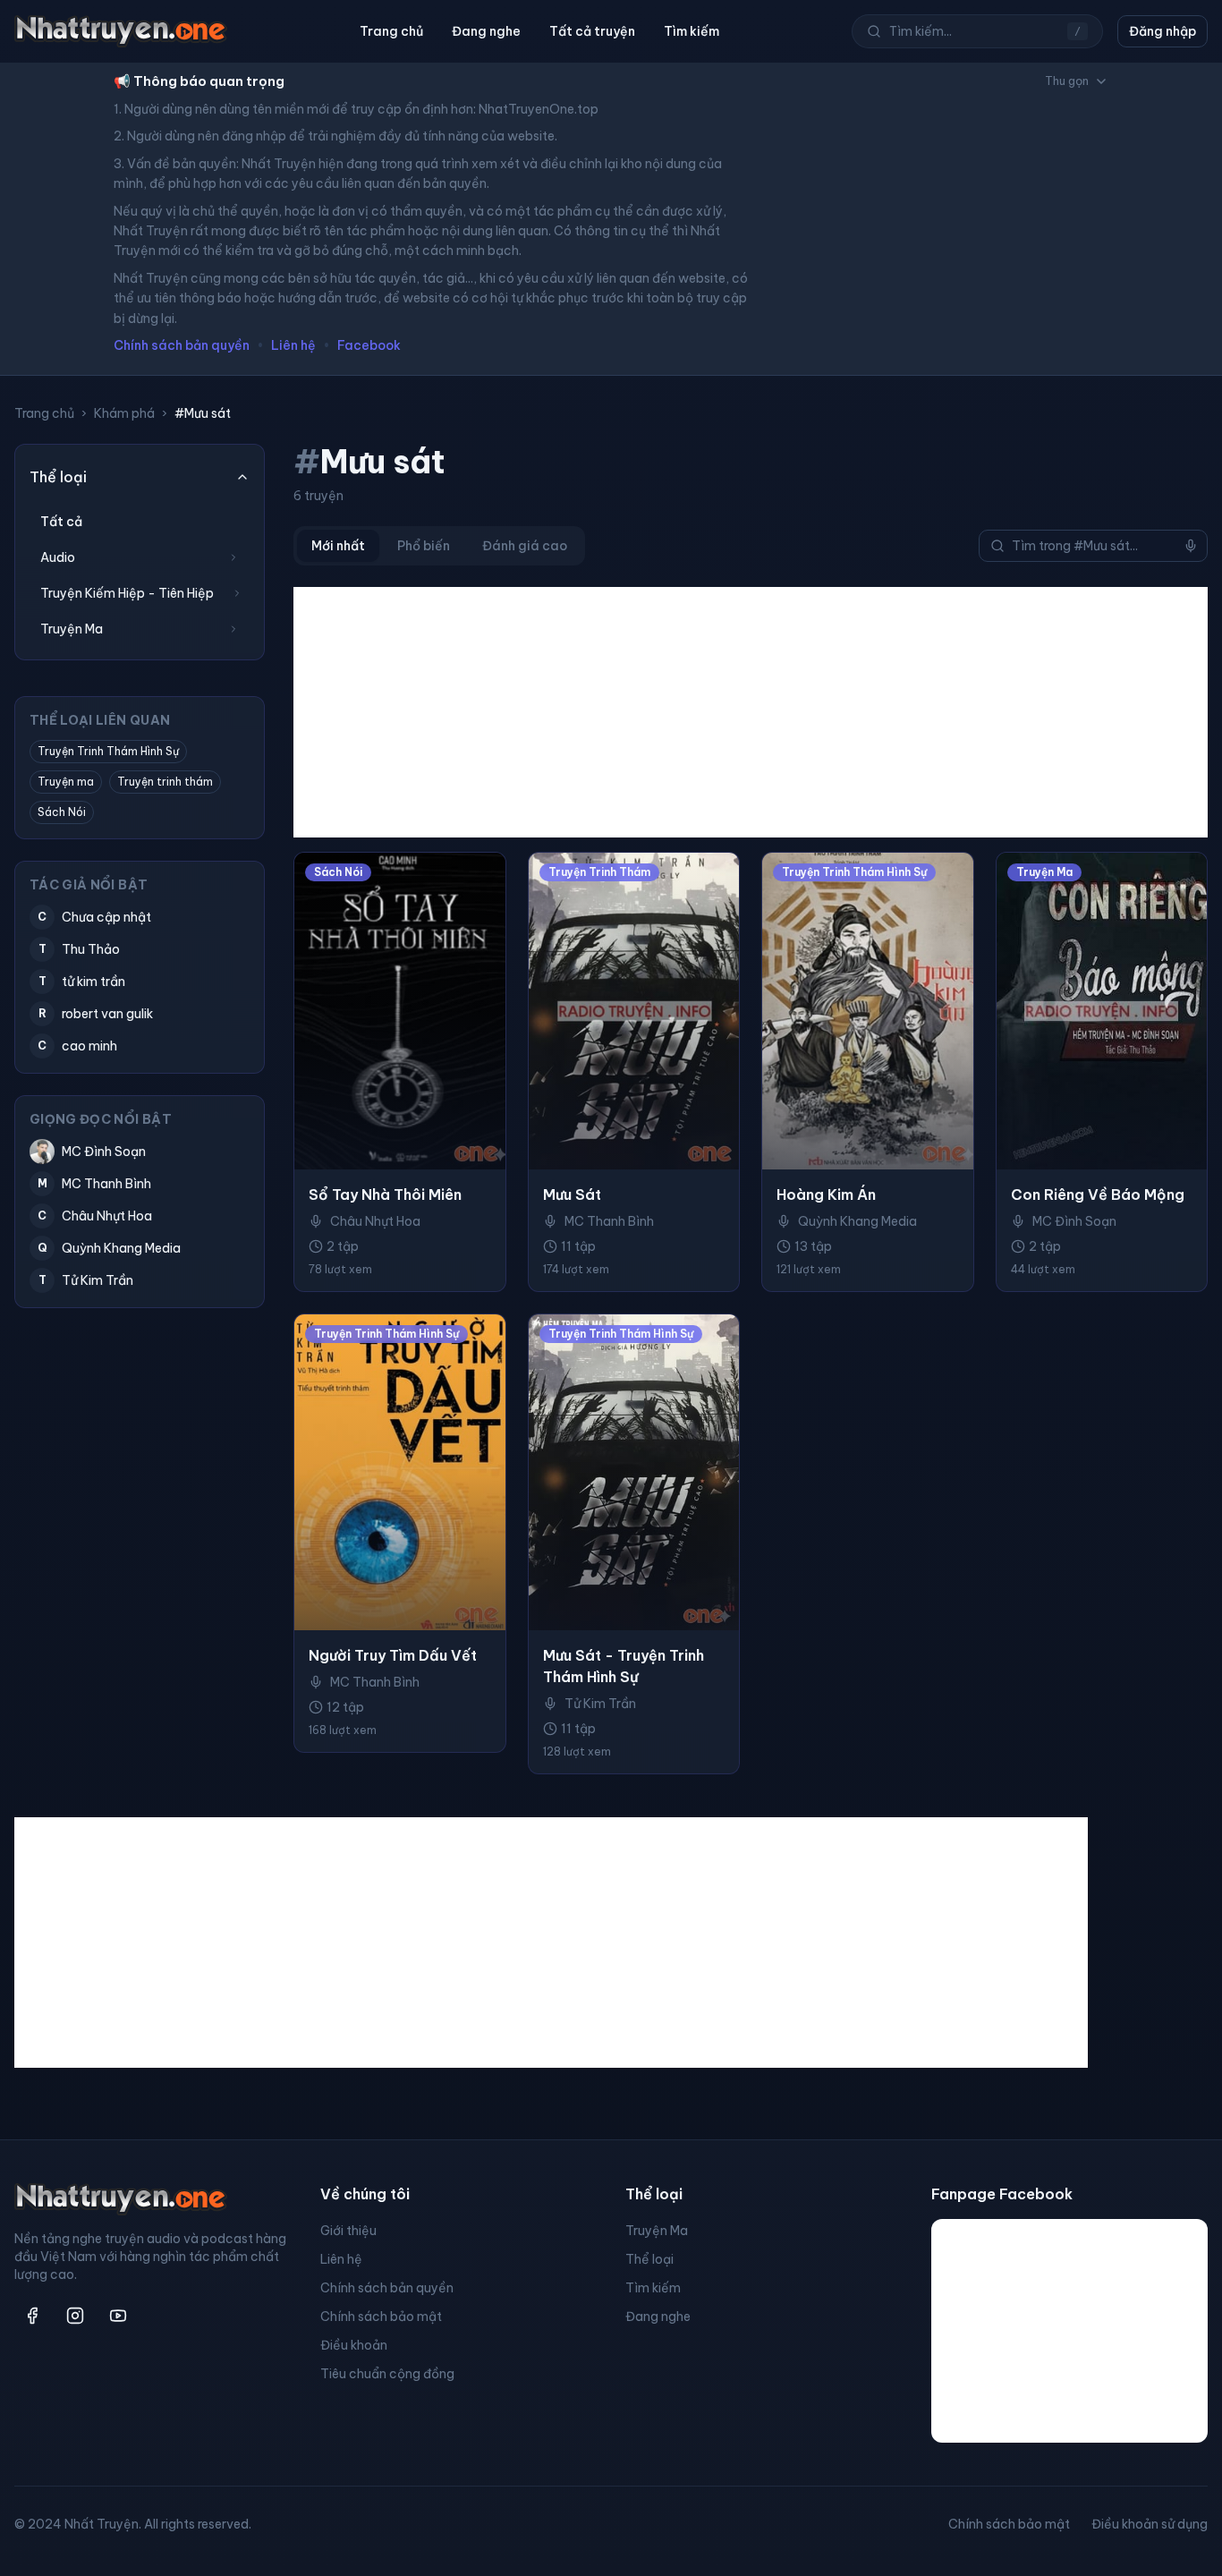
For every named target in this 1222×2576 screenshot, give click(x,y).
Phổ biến (424, 546)
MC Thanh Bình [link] (609, 1221)
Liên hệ (293, 345)
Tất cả (61, 522)
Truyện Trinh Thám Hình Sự (108, 751)
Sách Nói (62, 812)
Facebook (369, 345)
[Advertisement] (751, 712)
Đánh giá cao (525, 546)
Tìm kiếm (692, 31)
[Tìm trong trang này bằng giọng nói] (1191, 546)
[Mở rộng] (233, 557)
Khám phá (124, 413)
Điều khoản (354, 2345)
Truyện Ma (657, 2231)
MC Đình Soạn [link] (1074, 1221)
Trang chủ (391, 31)
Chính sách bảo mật (381, 2317)
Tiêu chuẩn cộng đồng (387, 2374)
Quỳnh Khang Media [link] (857, 1221)
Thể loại (649, 2259)
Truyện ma (66, 782)
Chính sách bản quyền (182, 345)
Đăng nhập (1163, 31)
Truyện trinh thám (165, 782)
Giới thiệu (348, 2231)
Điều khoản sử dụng (1150, 2524)
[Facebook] (32, 2316)
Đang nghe (486, 31)
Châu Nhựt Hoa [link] (375, 1221)
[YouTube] (118, 2316)
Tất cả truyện (592, 31)
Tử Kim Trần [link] (600, 1704)
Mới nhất (338, 546)
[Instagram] (75, 2316)
